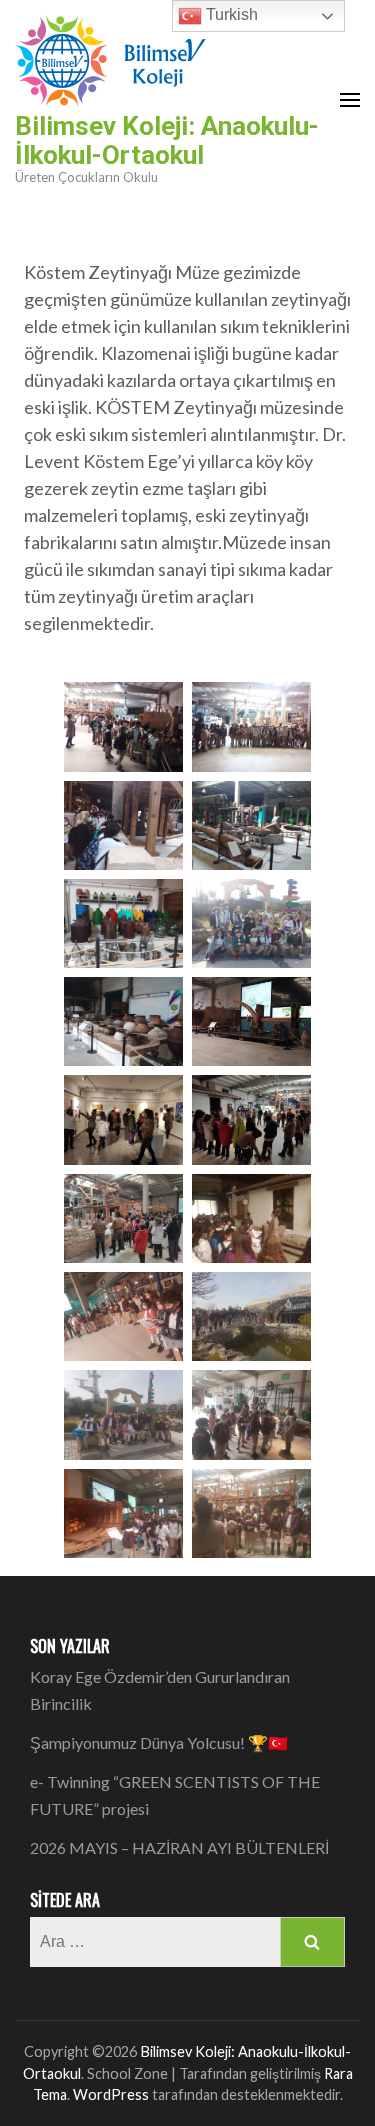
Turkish (230, 14)
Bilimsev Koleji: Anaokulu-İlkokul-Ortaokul (167, 140)
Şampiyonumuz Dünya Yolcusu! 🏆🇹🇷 (159, 1742)
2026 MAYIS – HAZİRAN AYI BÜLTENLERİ (179, 1847)
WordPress (111, 2094)
